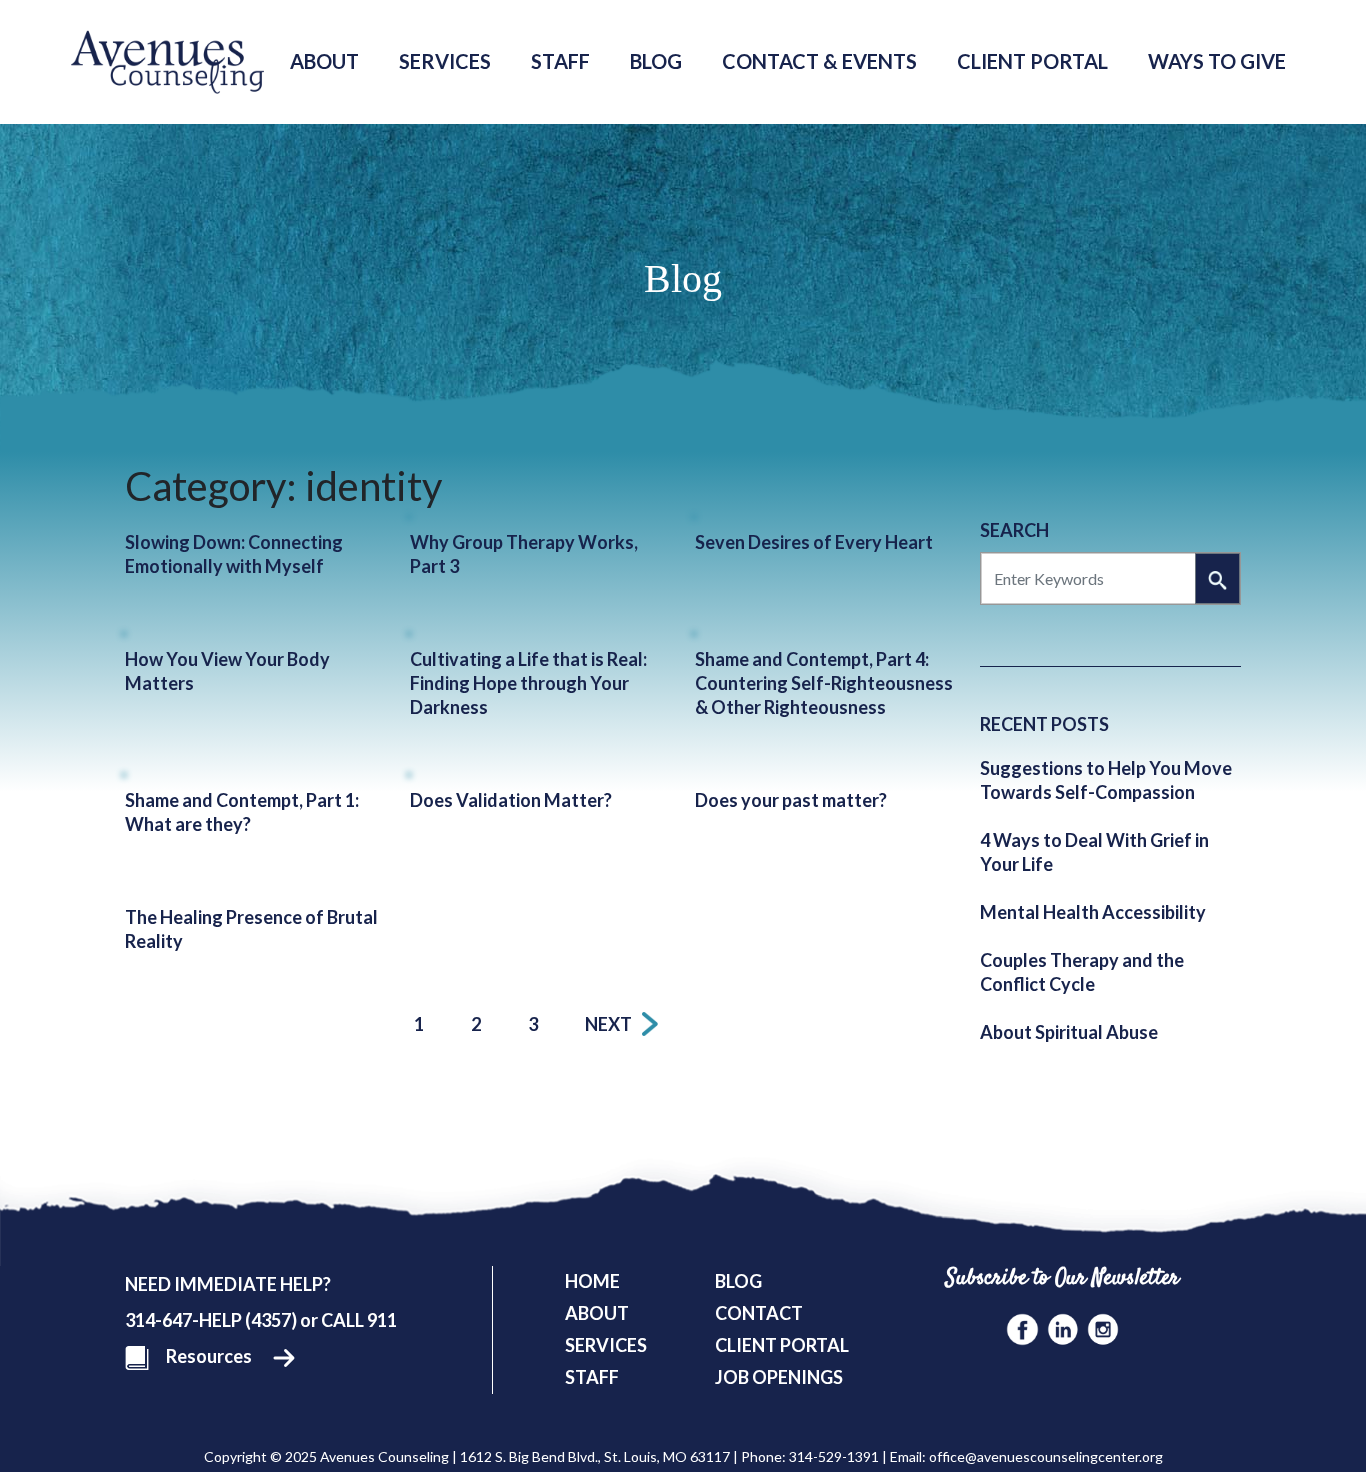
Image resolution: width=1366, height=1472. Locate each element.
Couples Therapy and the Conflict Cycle (1082, 972)
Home (592, 1281)
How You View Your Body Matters (227, 671)
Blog (656, 61)
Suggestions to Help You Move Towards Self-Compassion (1106, 780)
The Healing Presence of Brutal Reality (251, 929)
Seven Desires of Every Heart (814, 542)
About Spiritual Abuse (1069, 1032)
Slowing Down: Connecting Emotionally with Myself (234, 554)
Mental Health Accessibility (1093, 912)
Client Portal (1032, 61)
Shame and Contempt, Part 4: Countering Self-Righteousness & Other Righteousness (824, 683)
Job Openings (779, 1377)
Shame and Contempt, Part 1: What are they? (242, 812)
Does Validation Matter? (511, 800)
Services (445, 61)
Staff (560, 61)
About (324, 61)
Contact (759, 1313)
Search (1014, 530)
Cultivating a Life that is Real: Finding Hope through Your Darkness (528, 683)
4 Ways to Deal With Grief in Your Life (1094, 852)
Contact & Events (819, 61)
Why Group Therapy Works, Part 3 (524, 554)
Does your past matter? (791, 800)
